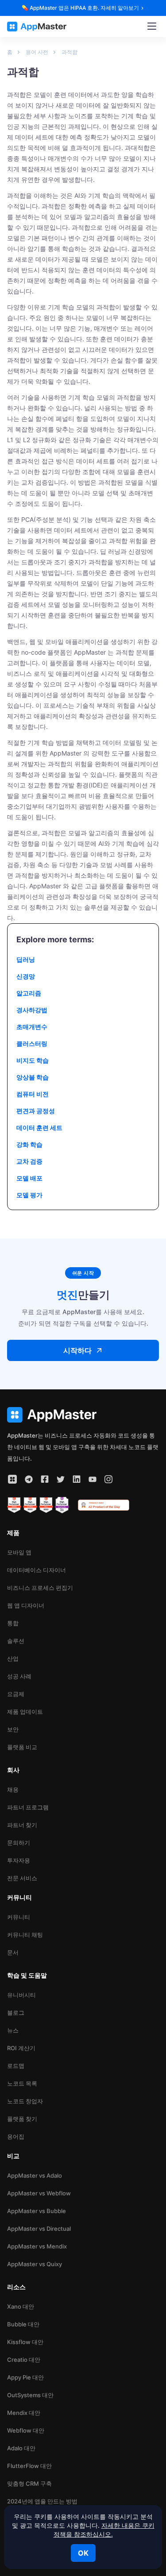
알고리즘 (29, 993)
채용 (13, 1789)
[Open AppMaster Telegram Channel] (29, 1479)
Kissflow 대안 (25, 2342)
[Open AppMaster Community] (12, 1479)
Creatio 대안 (24, 2360)
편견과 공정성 (36, 1111)
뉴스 (13, 2030)
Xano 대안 (21, 2306)
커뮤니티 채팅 (25, 1935)
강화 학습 (29, 1144)
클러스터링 (32, 1043)
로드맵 (16, 2066)
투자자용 (19, 1860)
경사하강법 (32, 1010)
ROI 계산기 (21, 2048)
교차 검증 (29, 1161)
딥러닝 (26, 959)
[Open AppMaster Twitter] (61, 1479)
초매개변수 (32, 1027)
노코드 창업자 (25, 2101)
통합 (13, 1623)
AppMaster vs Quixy (35, 2264)
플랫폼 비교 (22, 1747)
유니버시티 (21, 1995)
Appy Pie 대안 (25, 2377)
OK (83, 2553)
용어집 (16, 2136)
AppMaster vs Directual (39, 2229)
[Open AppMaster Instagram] (108, 1479)
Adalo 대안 (21, 2448)
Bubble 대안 (23, 2324)
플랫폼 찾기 (22, 2119)
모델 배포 (29, 1178)
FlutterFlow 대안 (29, 2466)
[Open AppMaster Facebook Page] (45, 1479)
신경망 (26, 976)
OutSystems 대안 (30, 2395)
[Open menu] (152, 27)
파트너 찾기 (22, 1825)
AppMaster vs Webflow (39, 2193)
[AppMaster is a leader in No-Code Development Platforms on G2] (14, 1505)
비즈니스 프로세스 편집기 (40, 1588)
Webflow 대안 (26, 2430)
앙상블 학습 (33, 1077)
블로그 (16, 2013)
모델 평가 (29, 1195)
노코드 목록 (22, 2083)
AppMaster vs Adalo (35, 2175)
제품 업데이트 (25, 1712)
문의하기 (19, 1843)
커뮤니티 (19, 1917)
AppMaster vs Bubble (37, 2211)
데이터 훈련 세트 (39, 1128)
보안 (13, 1729)
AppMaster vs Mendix (37, 2246)
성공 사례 (19, 1676)
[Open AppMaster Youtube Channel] (93, 1479)
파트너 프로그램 (28, 1807)
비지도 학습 (33, 1060)
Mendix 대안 (24, 2413)
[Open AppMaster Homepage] (83, 1415)
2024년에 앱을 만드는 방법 (42, 2501)
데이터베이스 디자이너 (37, 1570)
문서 (13, 1952)
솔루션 (16, 1641)
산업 (13, 1658)
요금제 (16, 1694)
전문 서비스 (22, 1878)
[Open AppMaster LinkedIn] (77, 1479)
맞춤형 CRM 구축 (29, 2483)
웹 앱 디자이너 (26, 1605)
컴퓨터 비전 (33, 1094)
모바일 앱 (19, 1552)
